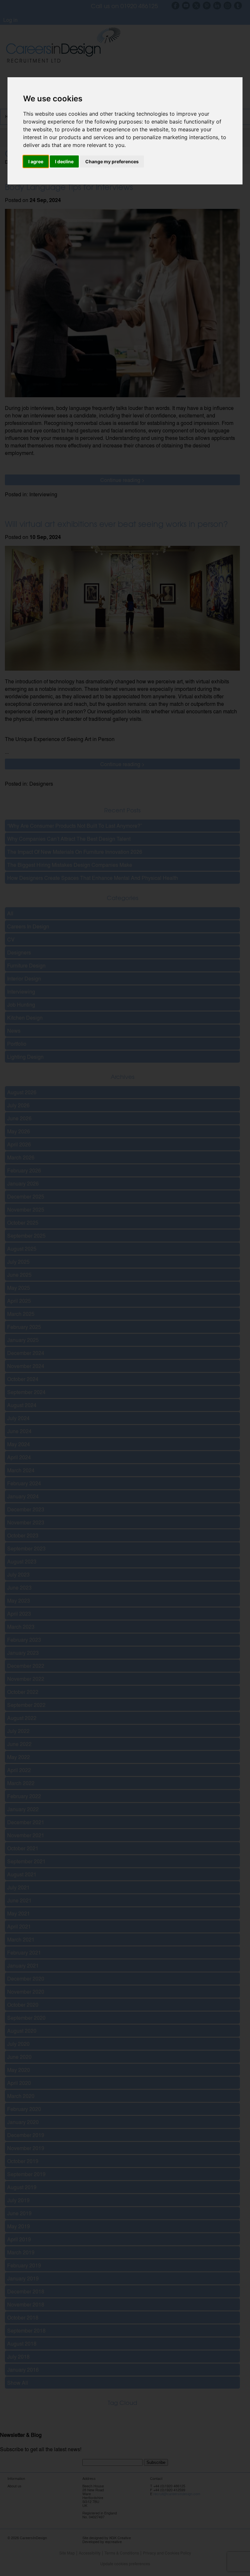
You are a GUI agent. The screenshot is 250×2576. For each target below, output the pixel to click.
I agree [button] (36, 161)
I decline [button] (64, 161)
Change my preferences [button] (112, 161)
